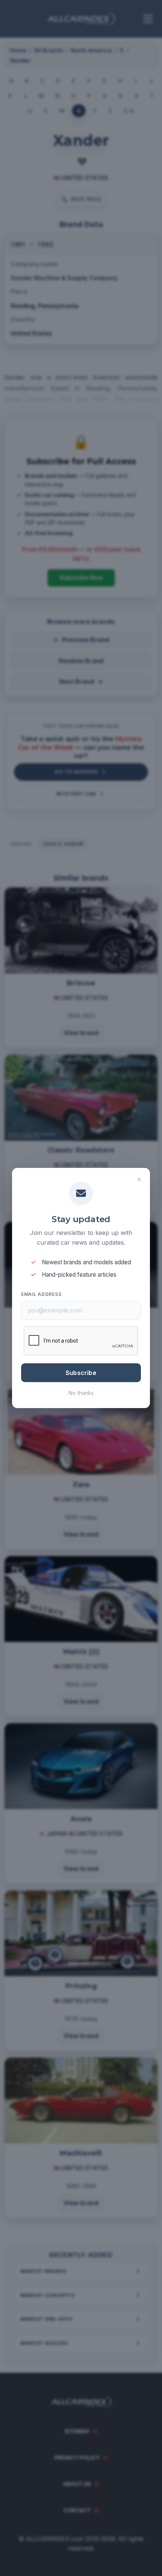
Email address (41, 1294)
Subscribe (81, 1373)
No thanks (81, 1393)
